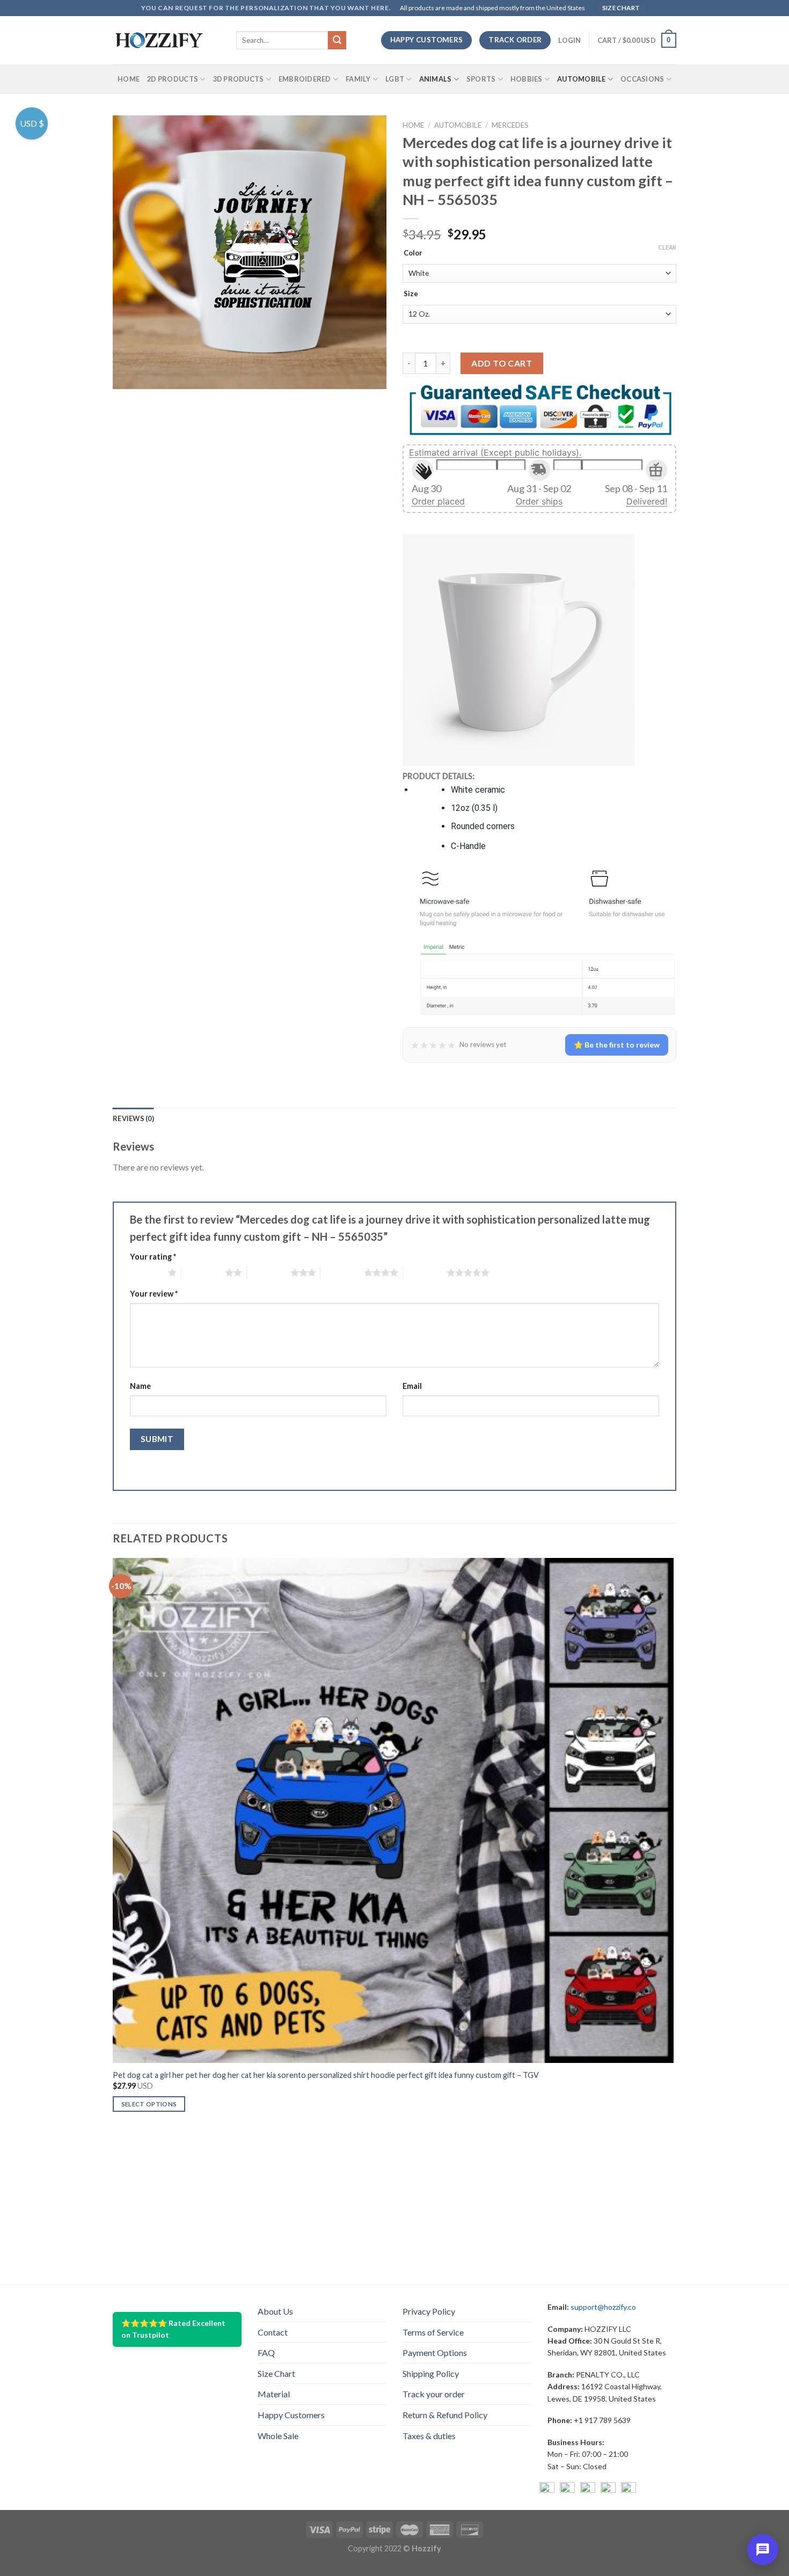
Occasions (642, 79)
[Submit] (337, 40)
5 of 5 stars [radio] (425, 1272)
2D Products (173, 79)
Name (140, 1386)
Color (413, 253)
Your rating (153, 1257)
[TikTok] (629, 2490)
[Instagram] (567, 2490)
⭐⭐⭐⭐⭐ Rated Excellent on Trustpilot (173, 2329)
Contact (273, 2332)
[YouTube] (588, 2490)
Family (358, 79)
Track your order (434, 2394)
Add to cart (502, 363)
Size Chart (276, 2373)
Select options (149, 2104)
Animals (436, 79)
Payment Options (435, 2352)
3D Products (239, 79)
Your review (154, 1294)
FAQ (266, 2352)
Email (412, 1386)
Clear (667, 247)
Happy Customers (291, 2415)
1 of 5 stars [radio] (146, 1272)
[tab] (133, 1118)
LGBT (395, 79)
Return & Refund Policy (445, 2415)
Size (411, 294)
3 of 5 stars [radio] (269, 1272)
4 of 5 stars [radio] (342, 1272)
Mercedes (510, 125)
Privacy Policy (429, 2311)
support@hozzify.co (603, 2307)
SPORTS (481, 79)
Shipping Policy (431, 2373)
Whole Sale (278, 2436)
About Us (275, 2311)
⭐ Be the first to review (617, 1045)
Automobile (582, 79)
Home (129, 79)
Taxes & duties (429, 2436)
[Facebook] (547, 2490)
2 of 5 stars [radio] (203, 1272)
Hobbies (527, 79)
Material (274, 2394)
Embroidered (305, 79)
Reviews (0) (133, 1118)
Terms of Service (433, 2332)
